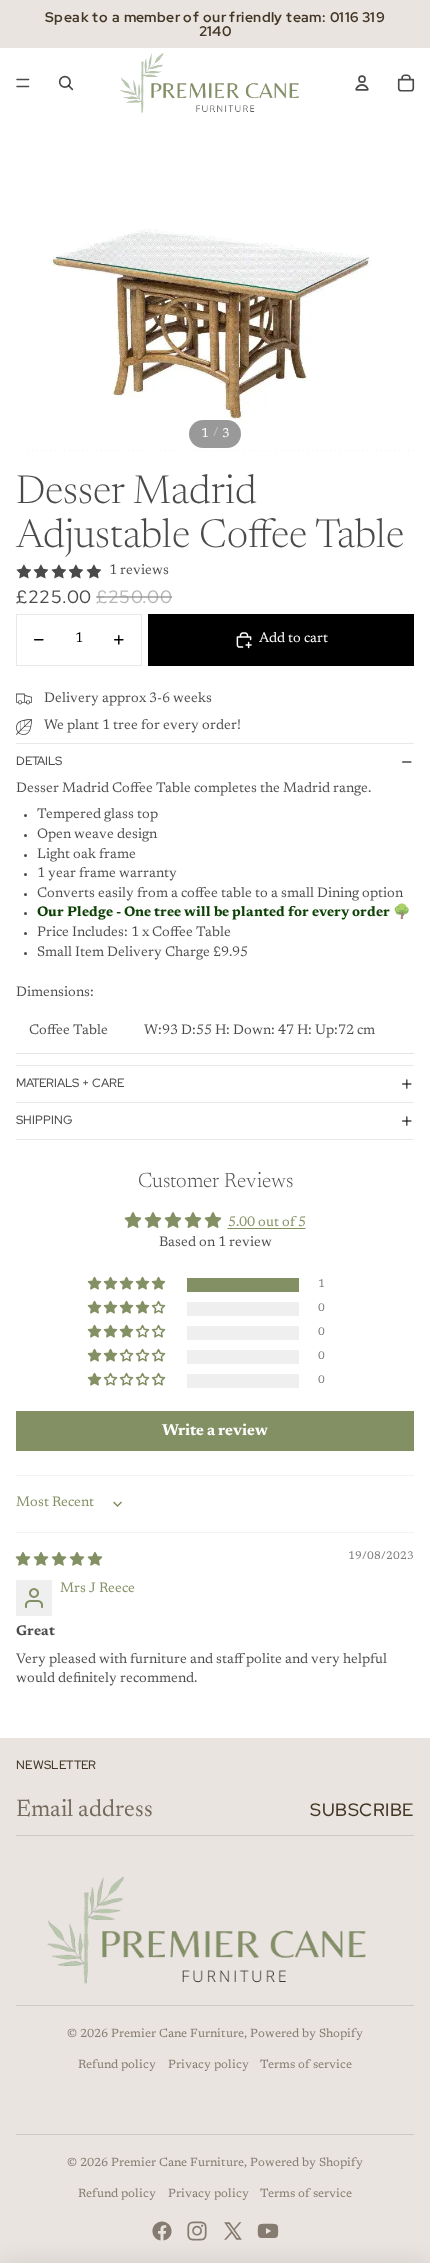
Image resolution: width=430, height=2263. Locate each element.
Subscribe (362, 1809)
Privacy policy (208, 2065)
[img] (59, 1561)
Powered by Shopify (306, 2034)
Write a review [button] (215, 1431)
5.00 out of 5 (267, 1223)
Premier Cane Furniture (177, 2034)
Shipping (44, 1120)
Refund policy (117, 2065)
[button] (128, 1285)
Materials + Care (70, 1083)
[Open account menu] (362, 83)
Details (39, 761)
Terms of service (306, 2065)
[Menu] (23, 83)
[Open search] (66, 83)
